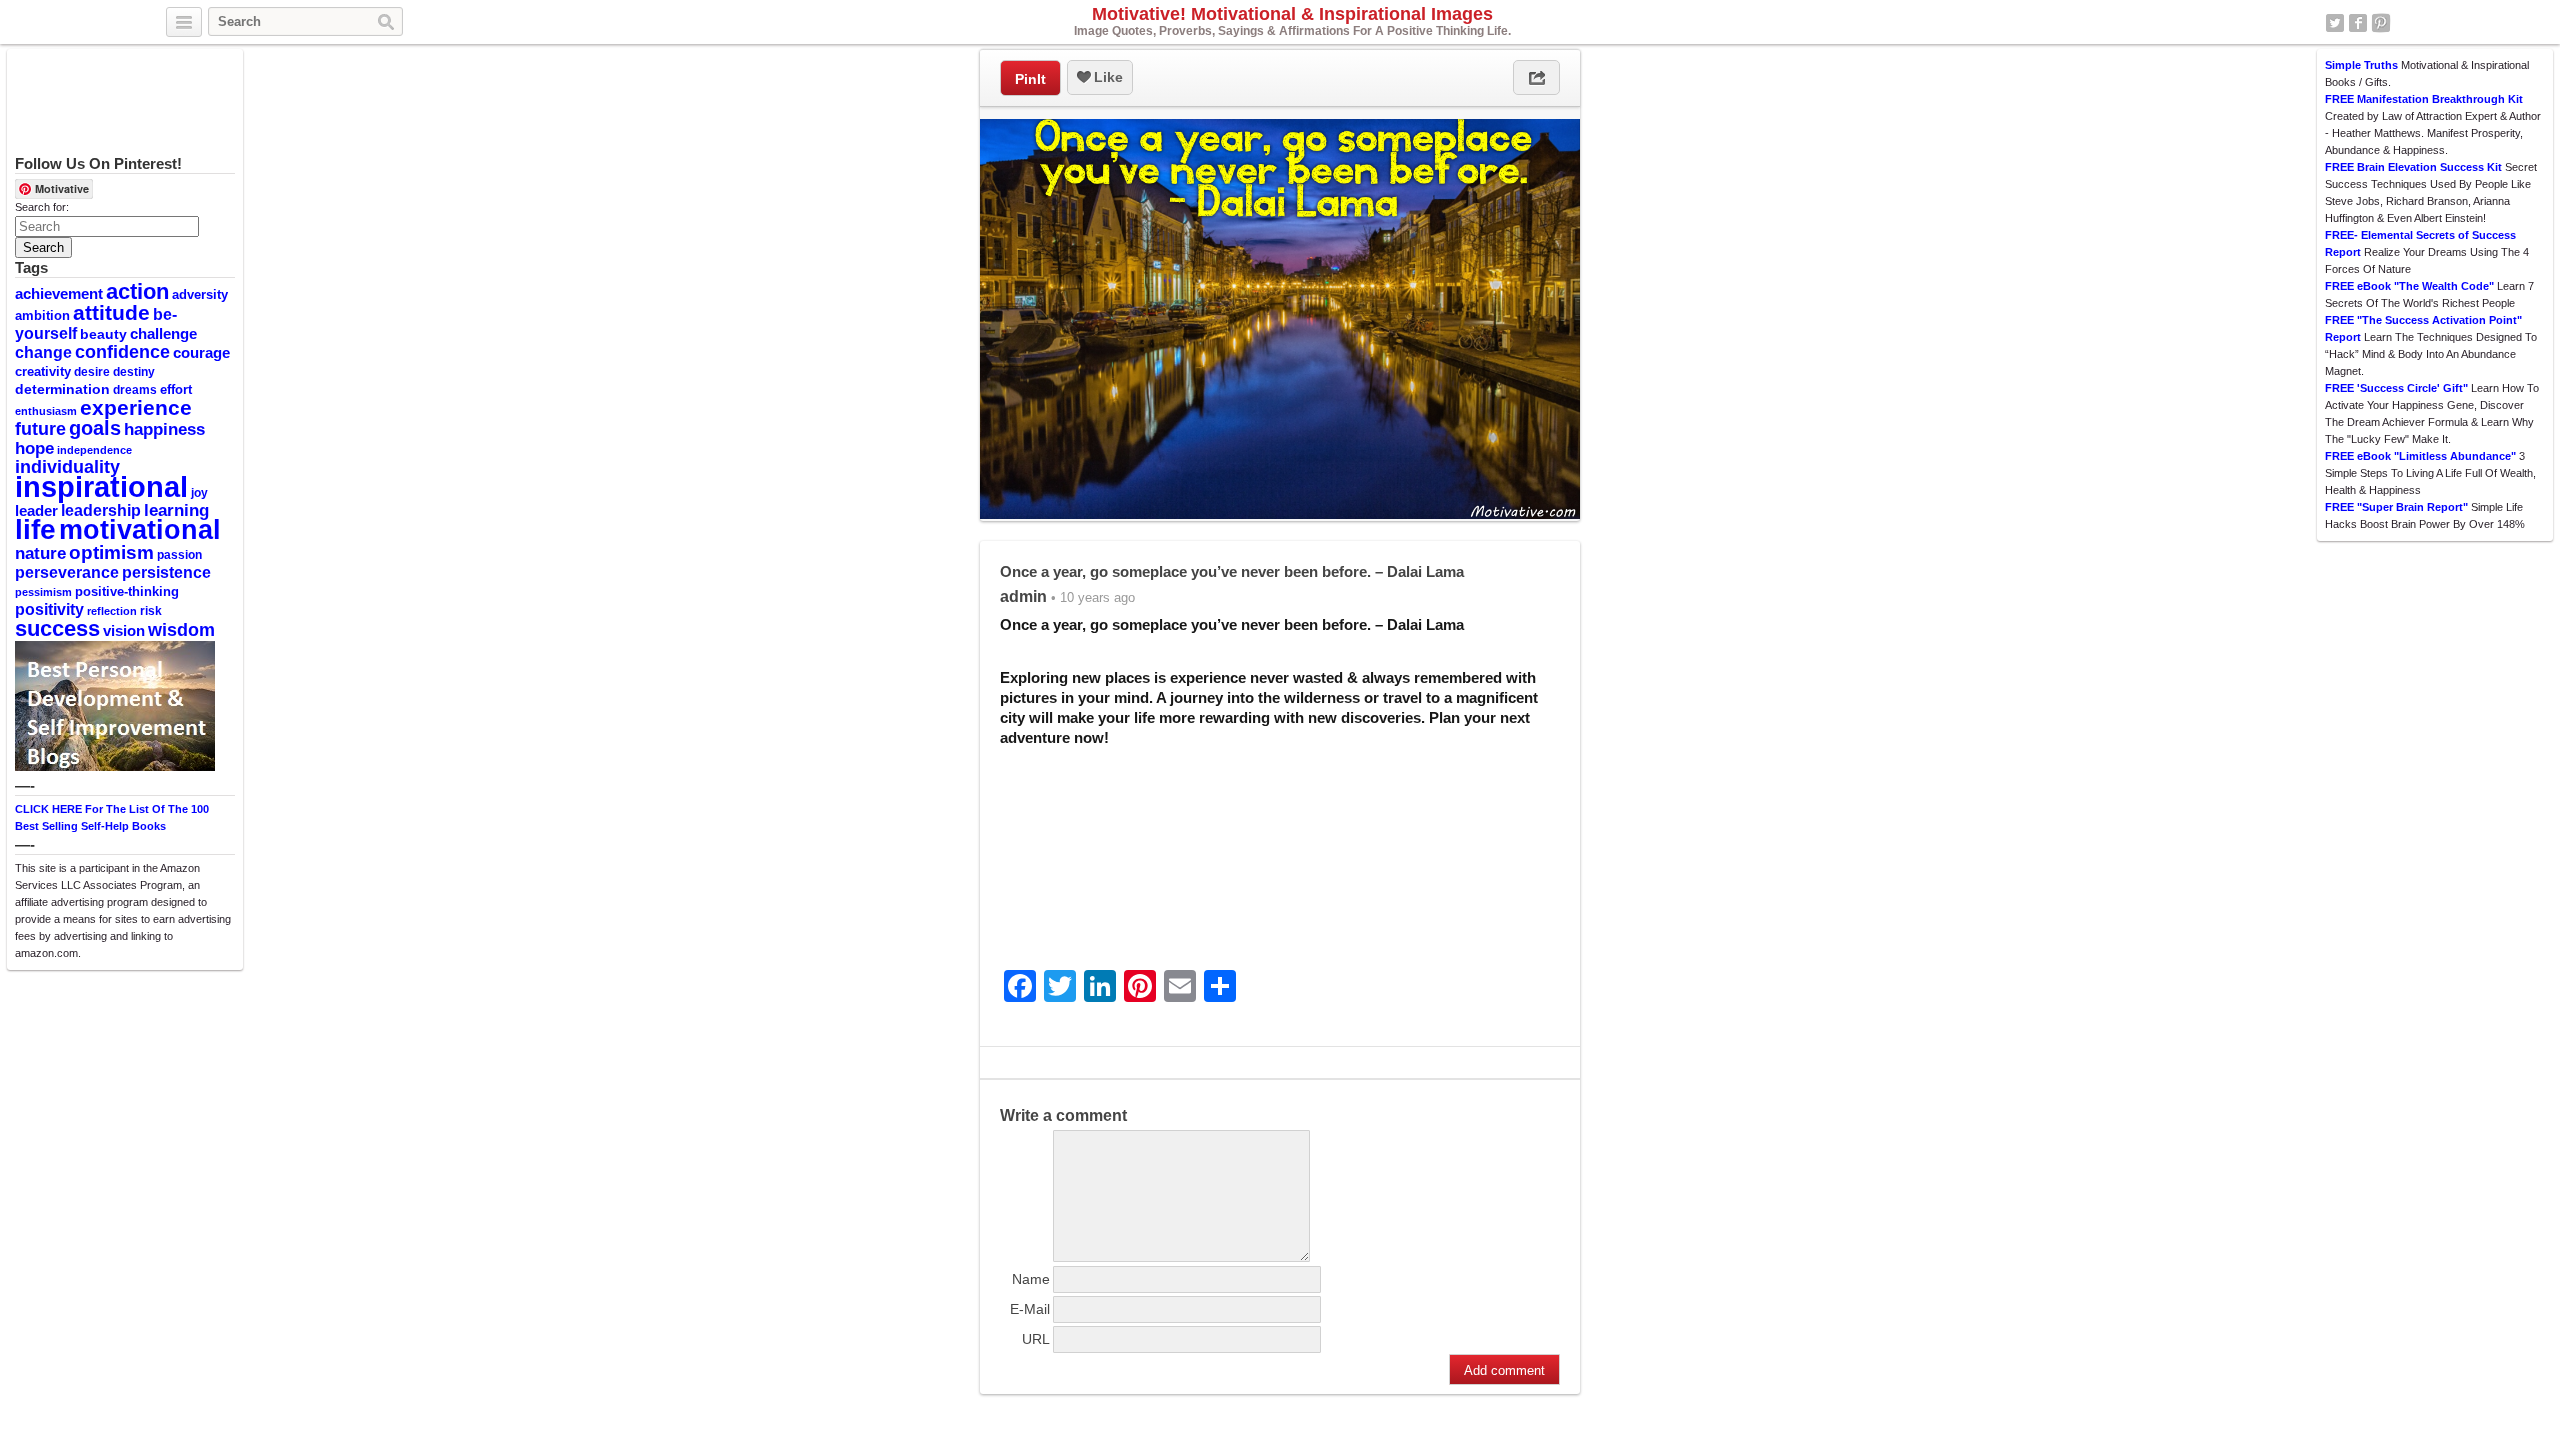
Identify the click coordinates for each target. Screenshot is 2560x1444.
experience (136, 407)
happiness (164, 429)
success (57, 628)
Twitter (2335, 23)
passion (179, 555)
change (43, 352)
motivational (140, 529)
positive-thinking (127, 591)
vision (124, 631)
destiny (134, 372)
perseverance (67, 572)
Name (1031, 1279)
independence (94, 450)
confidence (122, 352)
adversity (200, 294)
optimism (111, 552)
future (40, 428)
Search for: (42, 207)
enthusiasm (46, 411)
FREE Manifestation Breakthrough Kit (2424, 99)
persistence (166, 572)
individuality (67, 467)
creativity (43, 371)
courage (201, 353)
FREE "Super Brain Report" (2396, 507)
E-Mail (1030, 1309)
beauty (103, 334)
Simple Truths (2361, 65)
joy (199, 493)
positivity (49, 609)
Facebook (2358, 23)
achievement (59, 293)
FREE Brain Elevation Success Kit (2413, 167)
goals (95, 428)
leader (36, 511)
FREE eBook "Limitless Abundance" (2420, 456)
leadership (101, 510)
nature (40, 553)
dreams (135, 390)
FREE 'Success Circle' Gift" (2396, 388)
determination (62, 389)
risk (151, 611)
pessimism (43, 592)
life (35, 529)
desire (92, 372)
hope (34, 448)
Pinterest (2381, 23)
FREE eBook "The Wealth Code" (2409, 286)
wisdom (181, 630)
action (137, 291)
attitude (111, 312)
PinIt (1030, 79)
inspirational (101, 486)
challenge (163, 333)
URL (1036, 1339)
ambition (42, 315)
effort (176, 389)
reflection (112, 611)
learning (176, 510)
